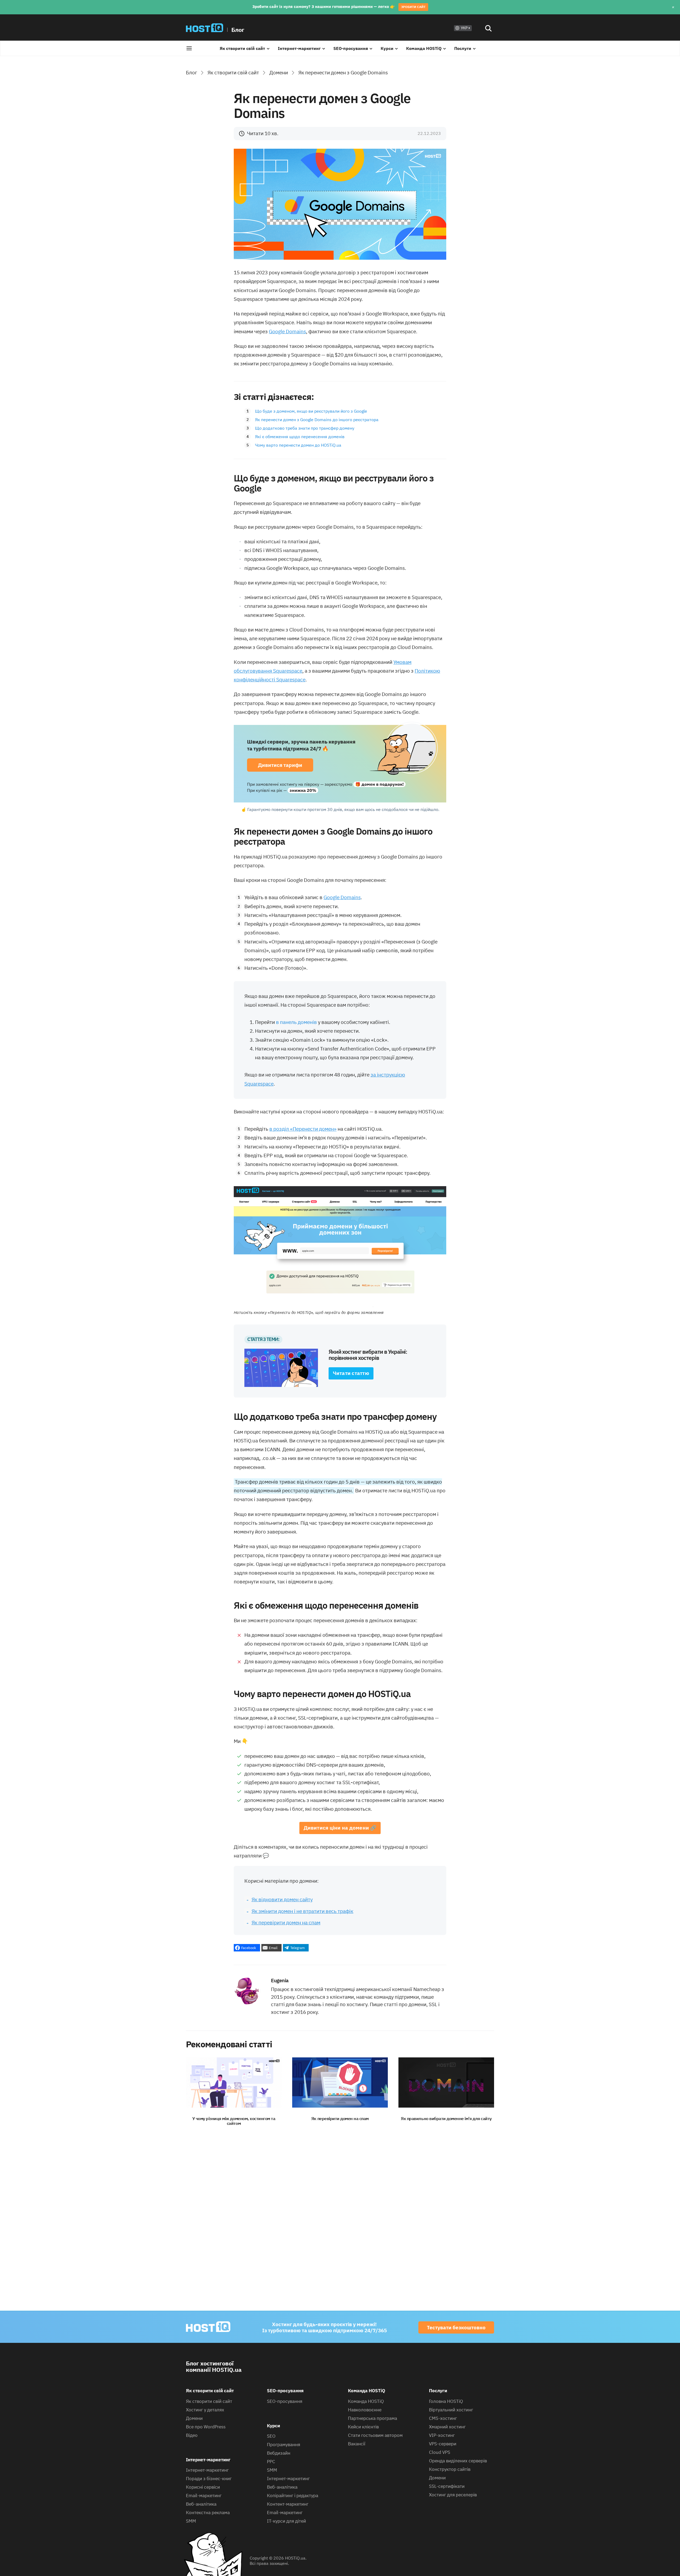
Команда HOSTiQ (424, 48)
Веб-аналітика (201, 2504)
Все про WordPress (206, 2427)
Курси (387, 48)
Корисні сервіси (203, 2487)
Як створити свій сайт (242, 48)
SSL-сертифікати (447, 2486)
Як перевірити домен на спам (286, 1923)
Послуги (463, 48)
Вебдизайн (279, 2453)
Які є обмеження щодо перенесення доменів (300, 437)
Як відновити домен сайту (282, 1899)
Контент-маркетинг (288, 2504)
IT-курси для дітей (286, 2521)
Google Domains (287, 331)
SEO (271, 2436)
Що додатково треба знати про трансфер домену (305, 428)
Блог (238, 30)
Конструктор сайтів (450, 2469)
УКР (464, 28)
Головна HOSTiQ (446, 2401)
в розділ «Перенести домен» (303, 1129)
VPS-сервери (443, 2444)
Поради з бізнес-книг (209, 2479)
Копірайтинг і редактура (293, 2496)
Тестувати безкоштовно (456, 2327)
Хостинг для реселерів (453, 2495)
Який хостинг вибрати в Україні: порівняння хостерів (368, 1355)
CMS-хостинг (443, 2418)
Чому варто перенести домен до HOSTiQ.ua (298, 445)
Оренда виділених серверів (458, 2461)
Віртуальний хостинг (451, 2410)
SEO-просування (351, 48)
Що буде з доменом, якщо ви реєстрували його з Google (312, 411)
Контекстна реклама (208, 2513)
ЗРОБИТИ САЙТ (413, 7)
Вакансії (357, 2444)
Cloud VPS (440, 2452)
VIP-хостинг (442, 2435)
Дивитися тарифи (280, 765)
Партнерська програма (373, 2418)
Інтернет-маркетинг (299, 48)
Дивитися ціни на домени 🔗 (340, 1828)
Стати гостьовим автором (375, 2435)
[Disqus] (340, 2216)
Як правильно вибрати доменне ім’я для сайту (446, 2118)
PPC (271, 2462)
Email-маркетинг (204, 2496)
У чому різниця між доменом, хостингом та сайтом (234, 2121)
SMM (191, 2521)
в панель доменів (296, 1022)
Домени (279, 72)
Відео (192, 2435)
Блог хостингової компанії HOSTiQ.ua (214, 2366)
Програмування (284, 2445)
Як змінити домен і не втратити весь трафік (302, 1911)
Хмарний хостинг (447, 2427)
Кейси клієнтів (363, 2427)
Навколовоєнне (365, 2410)
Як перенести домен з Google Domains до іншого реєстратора (317, 420)
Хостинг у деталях (205, 2410)
